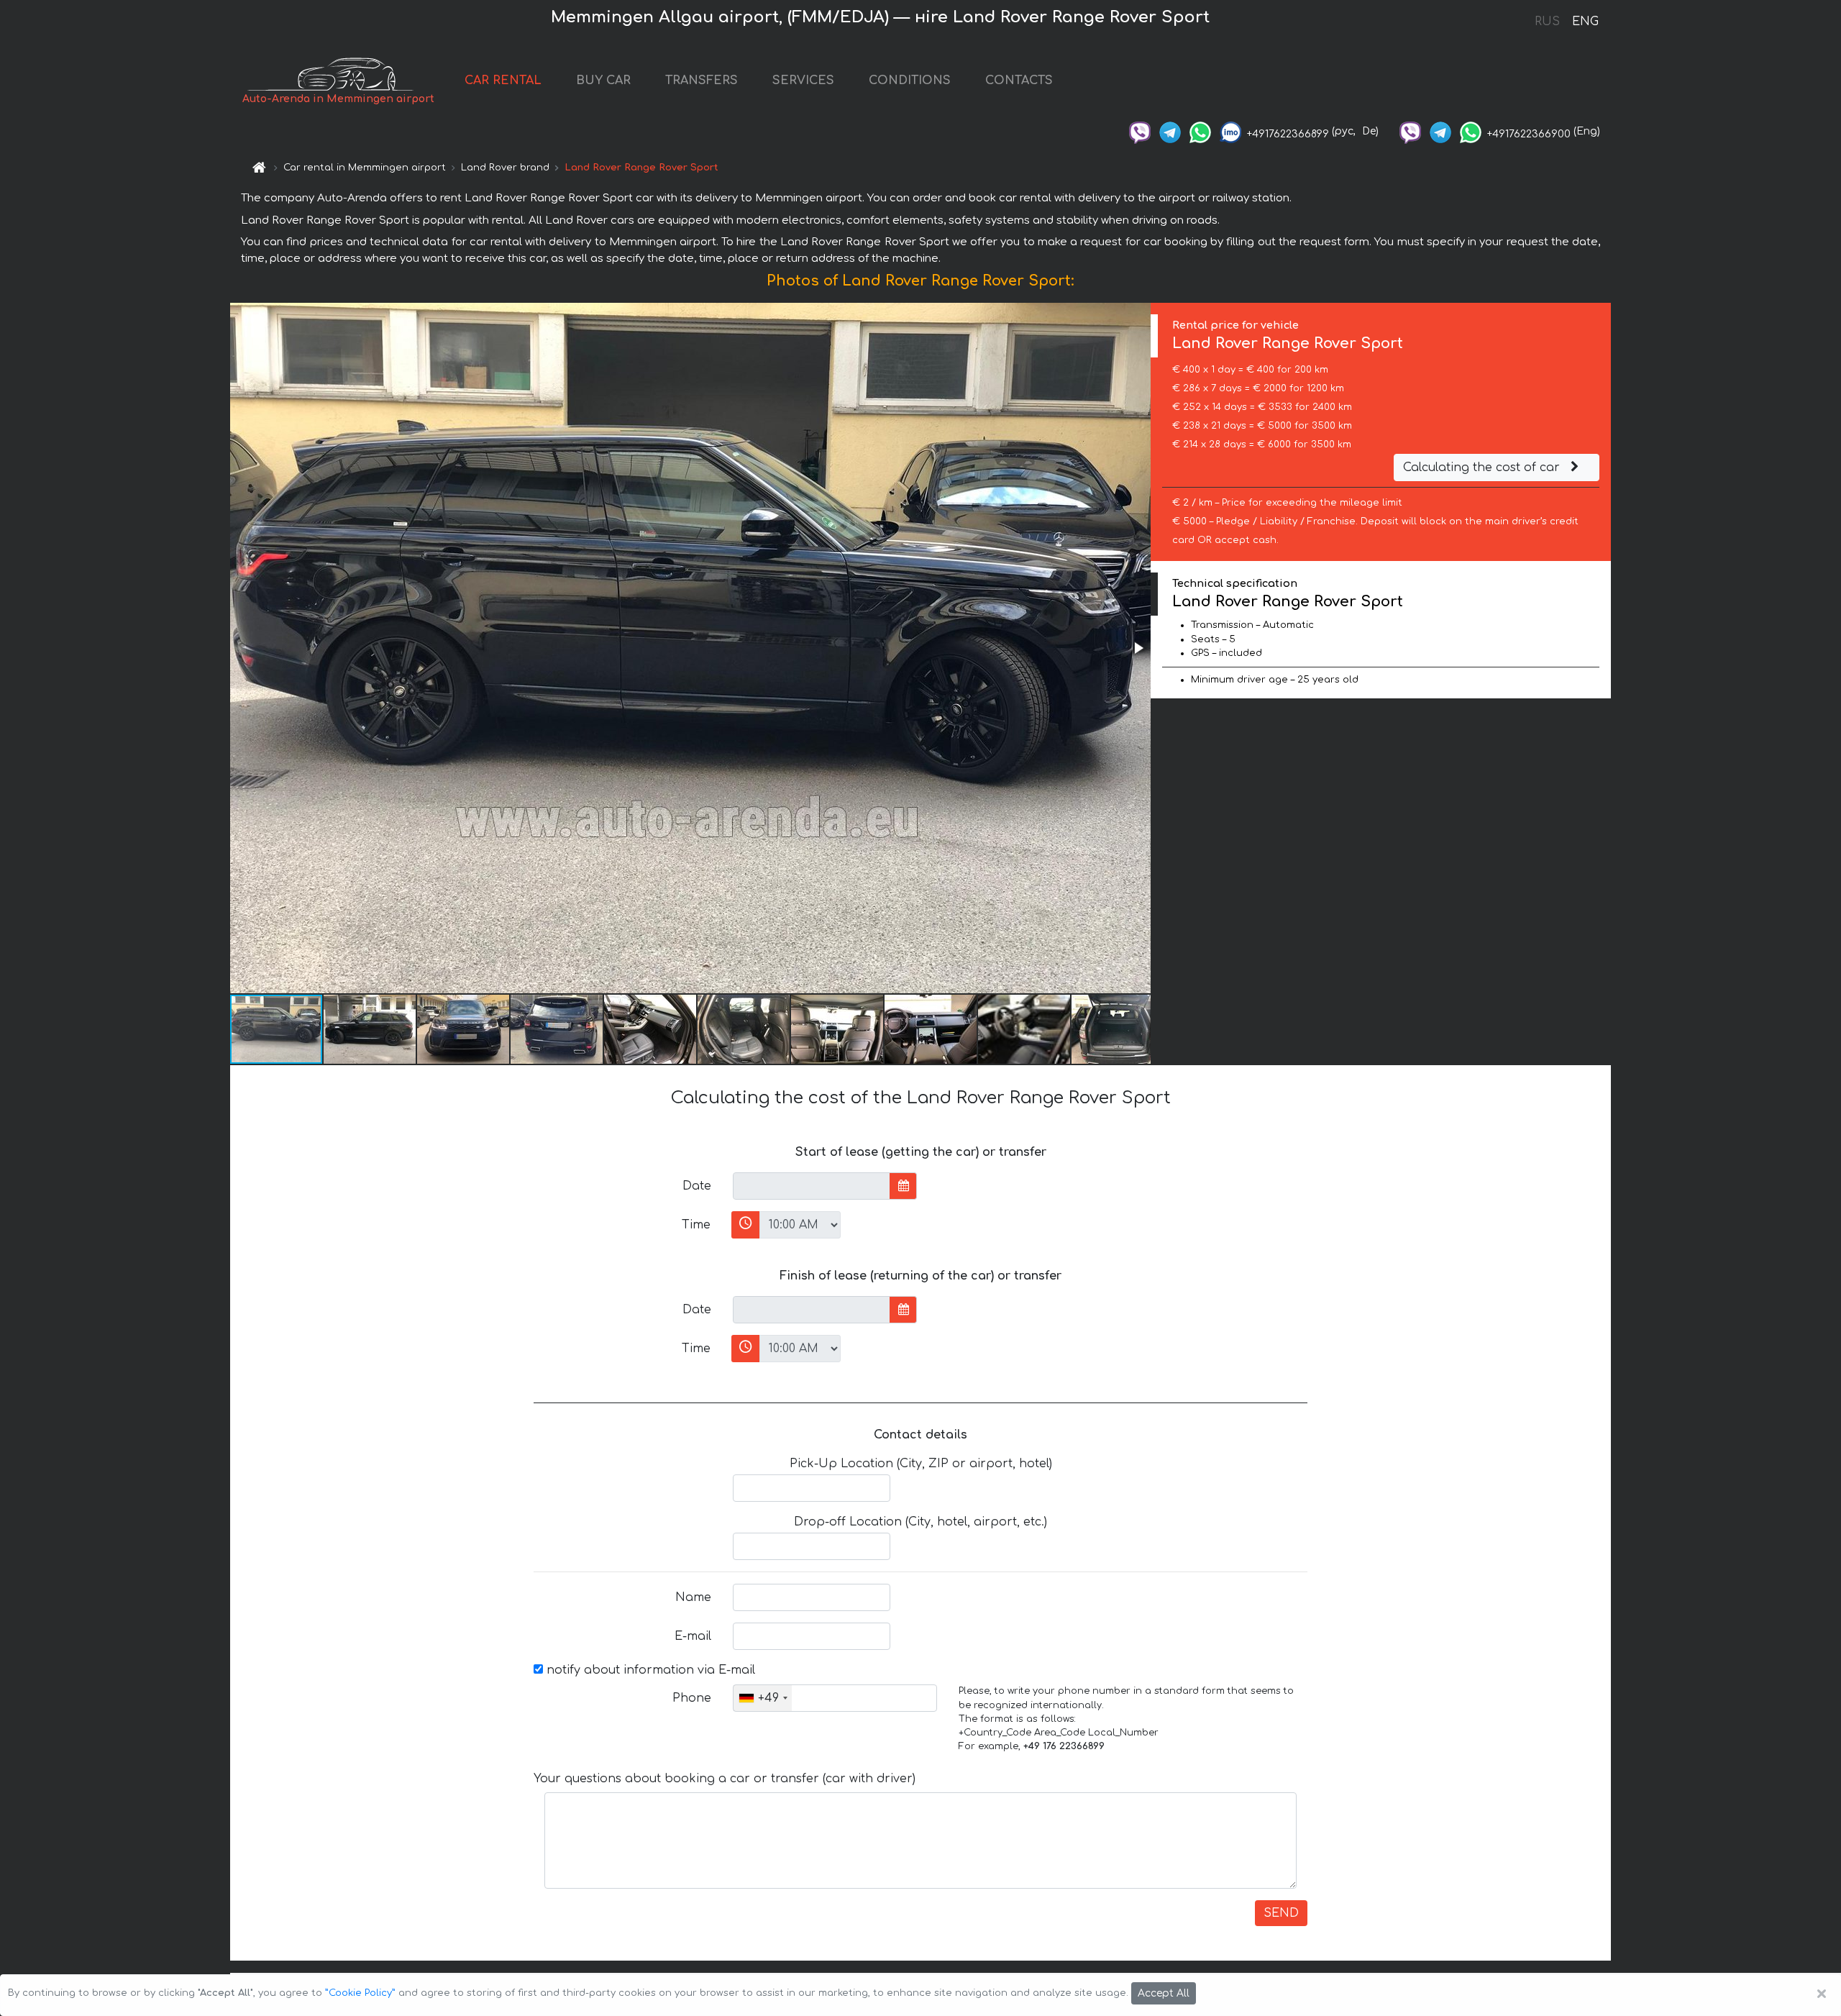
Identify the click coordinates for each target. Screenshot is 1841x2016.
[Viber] (1140, 131)
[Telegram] (1170, 131)
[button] (1138, 648)
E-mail (693, 1636)
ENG (1585, 22)
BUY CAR (603, 81)
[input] (812, 1186)
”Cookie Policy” (360, 1993)
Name (693, 1597)
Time (696, 1225)
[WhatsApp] (1200, 131)
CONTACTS (1019, 81)
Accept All (1164, 1993)
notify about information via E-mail (649, 1670)
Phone (692, 1698)
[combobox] (763, 1698)
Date (697, 1186)
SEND (1281, 1913)
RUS (1547, 22)
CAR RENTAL (503, 81)
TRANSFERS (702, 81)
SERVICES (803, 81)
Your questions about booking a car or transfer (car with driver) (725, 1779)
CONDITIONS (910, 81)
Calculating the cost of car (1483, 467)
